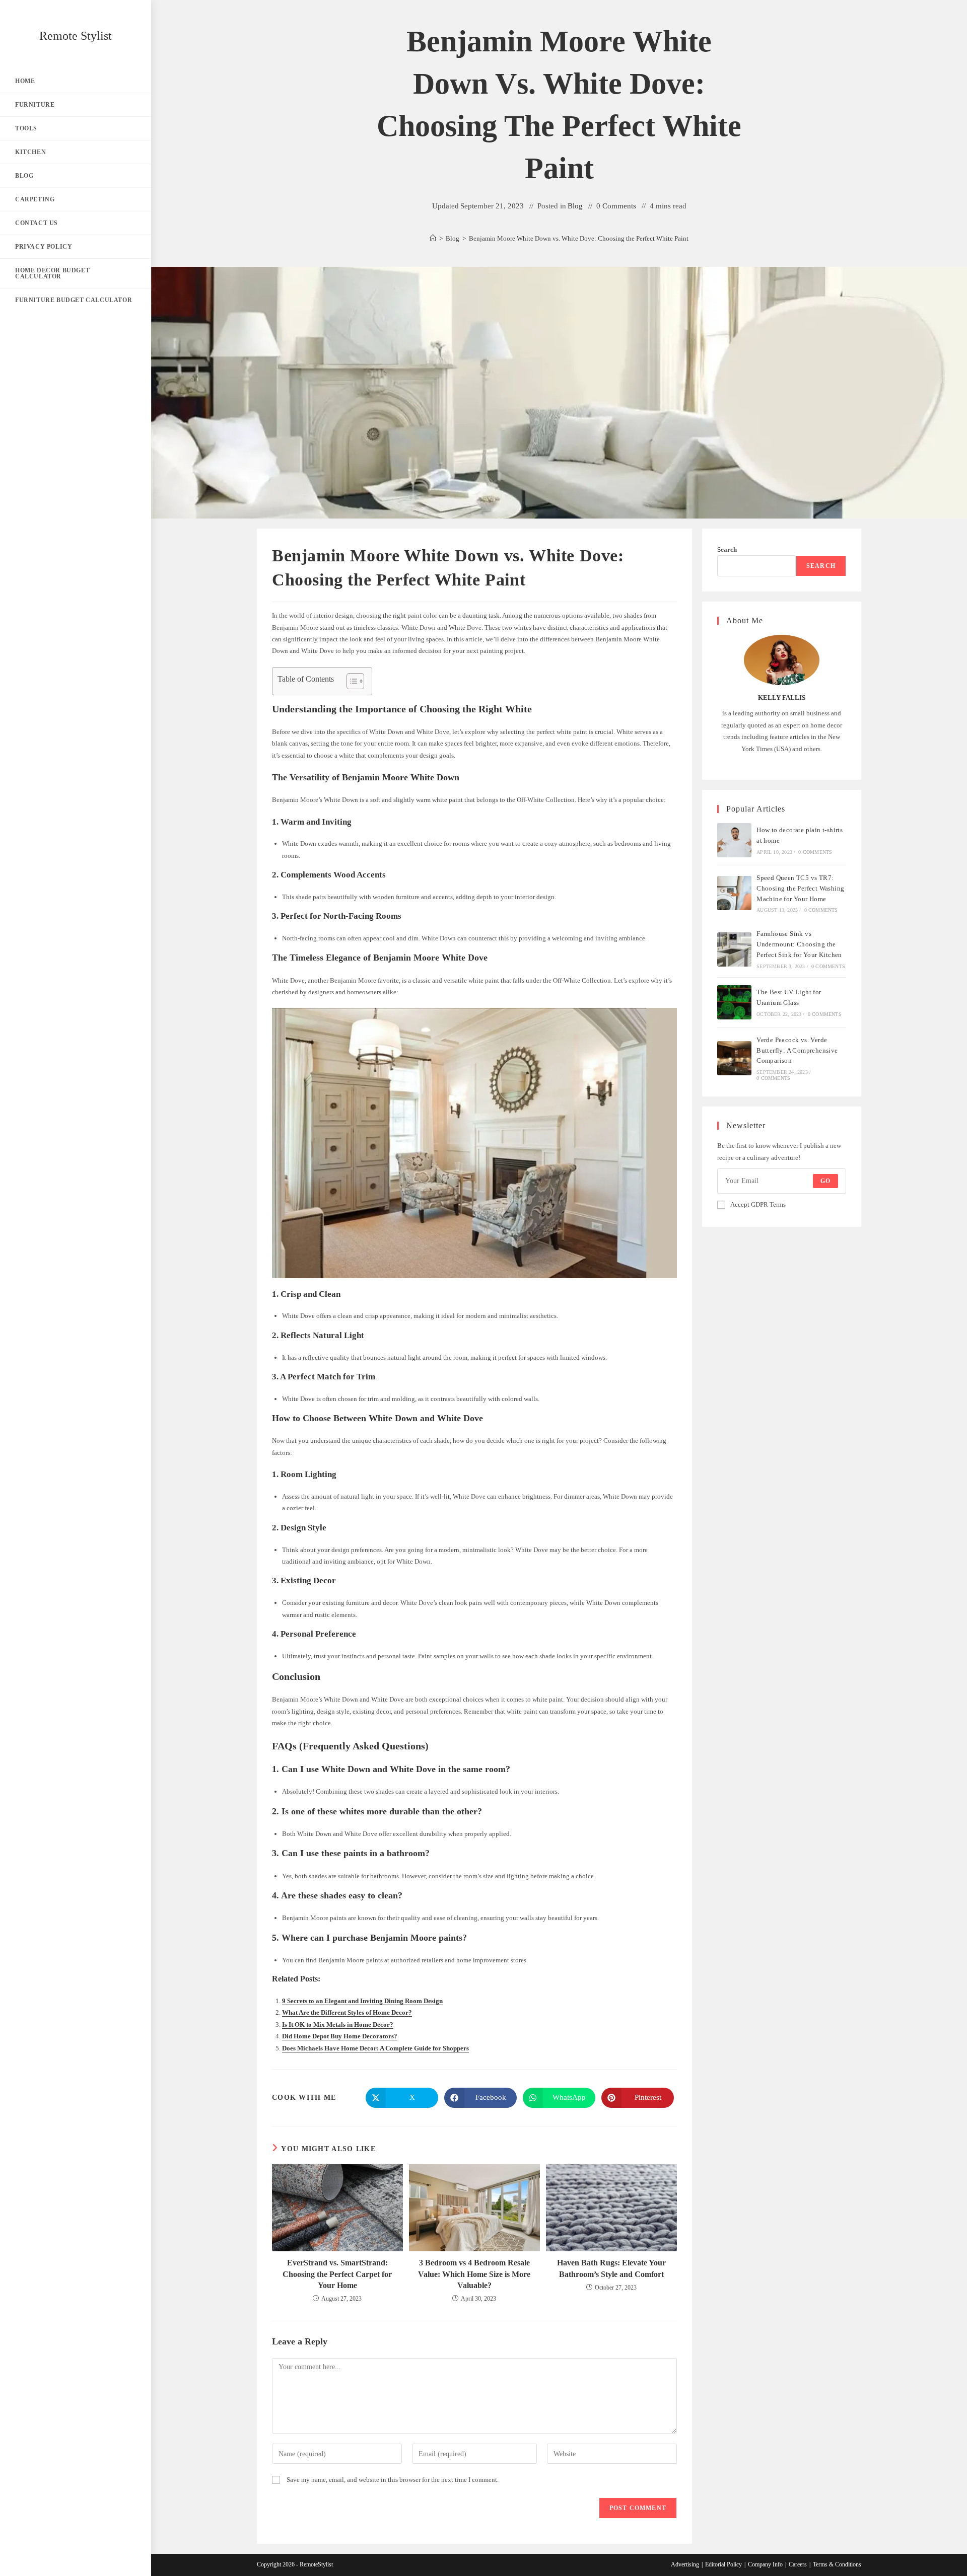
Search (727, 549)
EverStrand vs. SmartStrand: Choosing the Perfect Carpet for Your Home (337, 2274)
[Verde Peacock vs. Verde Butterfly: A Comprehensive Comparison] (734, 1058)
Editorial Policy (723, 2564)
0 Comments (616, 206)
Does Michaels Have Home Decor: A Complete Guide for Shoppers (375, 2048)
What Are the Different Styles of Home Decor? (347, 2012)
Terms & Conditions (837, 2564)
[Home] (433, 238)
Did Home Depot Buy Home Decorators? (340, 2036)
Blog (575, 206)
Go (825, 1181)
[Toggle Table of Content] (350, 681)
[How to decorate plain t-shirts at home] (734, 840)
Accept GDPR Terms (758, 1204)
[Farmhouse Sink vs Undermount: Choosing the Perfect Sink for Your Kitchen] (734, 949)
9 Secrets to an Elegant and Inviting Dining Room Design (362, 2001)
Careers (798, 2564)
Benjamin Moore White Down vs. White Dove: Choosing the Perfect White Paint (579, 238)
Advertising (685, 2564)
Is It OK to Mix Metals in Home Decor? (338, 2025)
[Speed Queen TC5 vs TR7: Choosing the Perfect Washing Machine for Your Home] (734, 893)
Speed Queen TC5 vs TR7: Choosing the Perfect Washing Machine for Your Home (800, 888)
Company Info (765, 2564)
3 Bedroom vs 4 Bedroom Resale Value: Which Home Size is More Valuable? (474, 2274)
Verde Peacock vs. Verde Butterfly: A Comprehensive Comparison (797, 1050)
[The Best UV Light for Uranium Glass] (734, 1002)
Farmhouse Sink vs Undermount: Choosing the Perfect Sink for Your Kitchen (799, 944)
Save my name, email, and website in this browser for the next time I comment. (393, 2480)
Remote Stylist (76, 36)
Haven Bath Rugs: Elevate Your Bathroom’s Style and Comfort (611, 2268)
